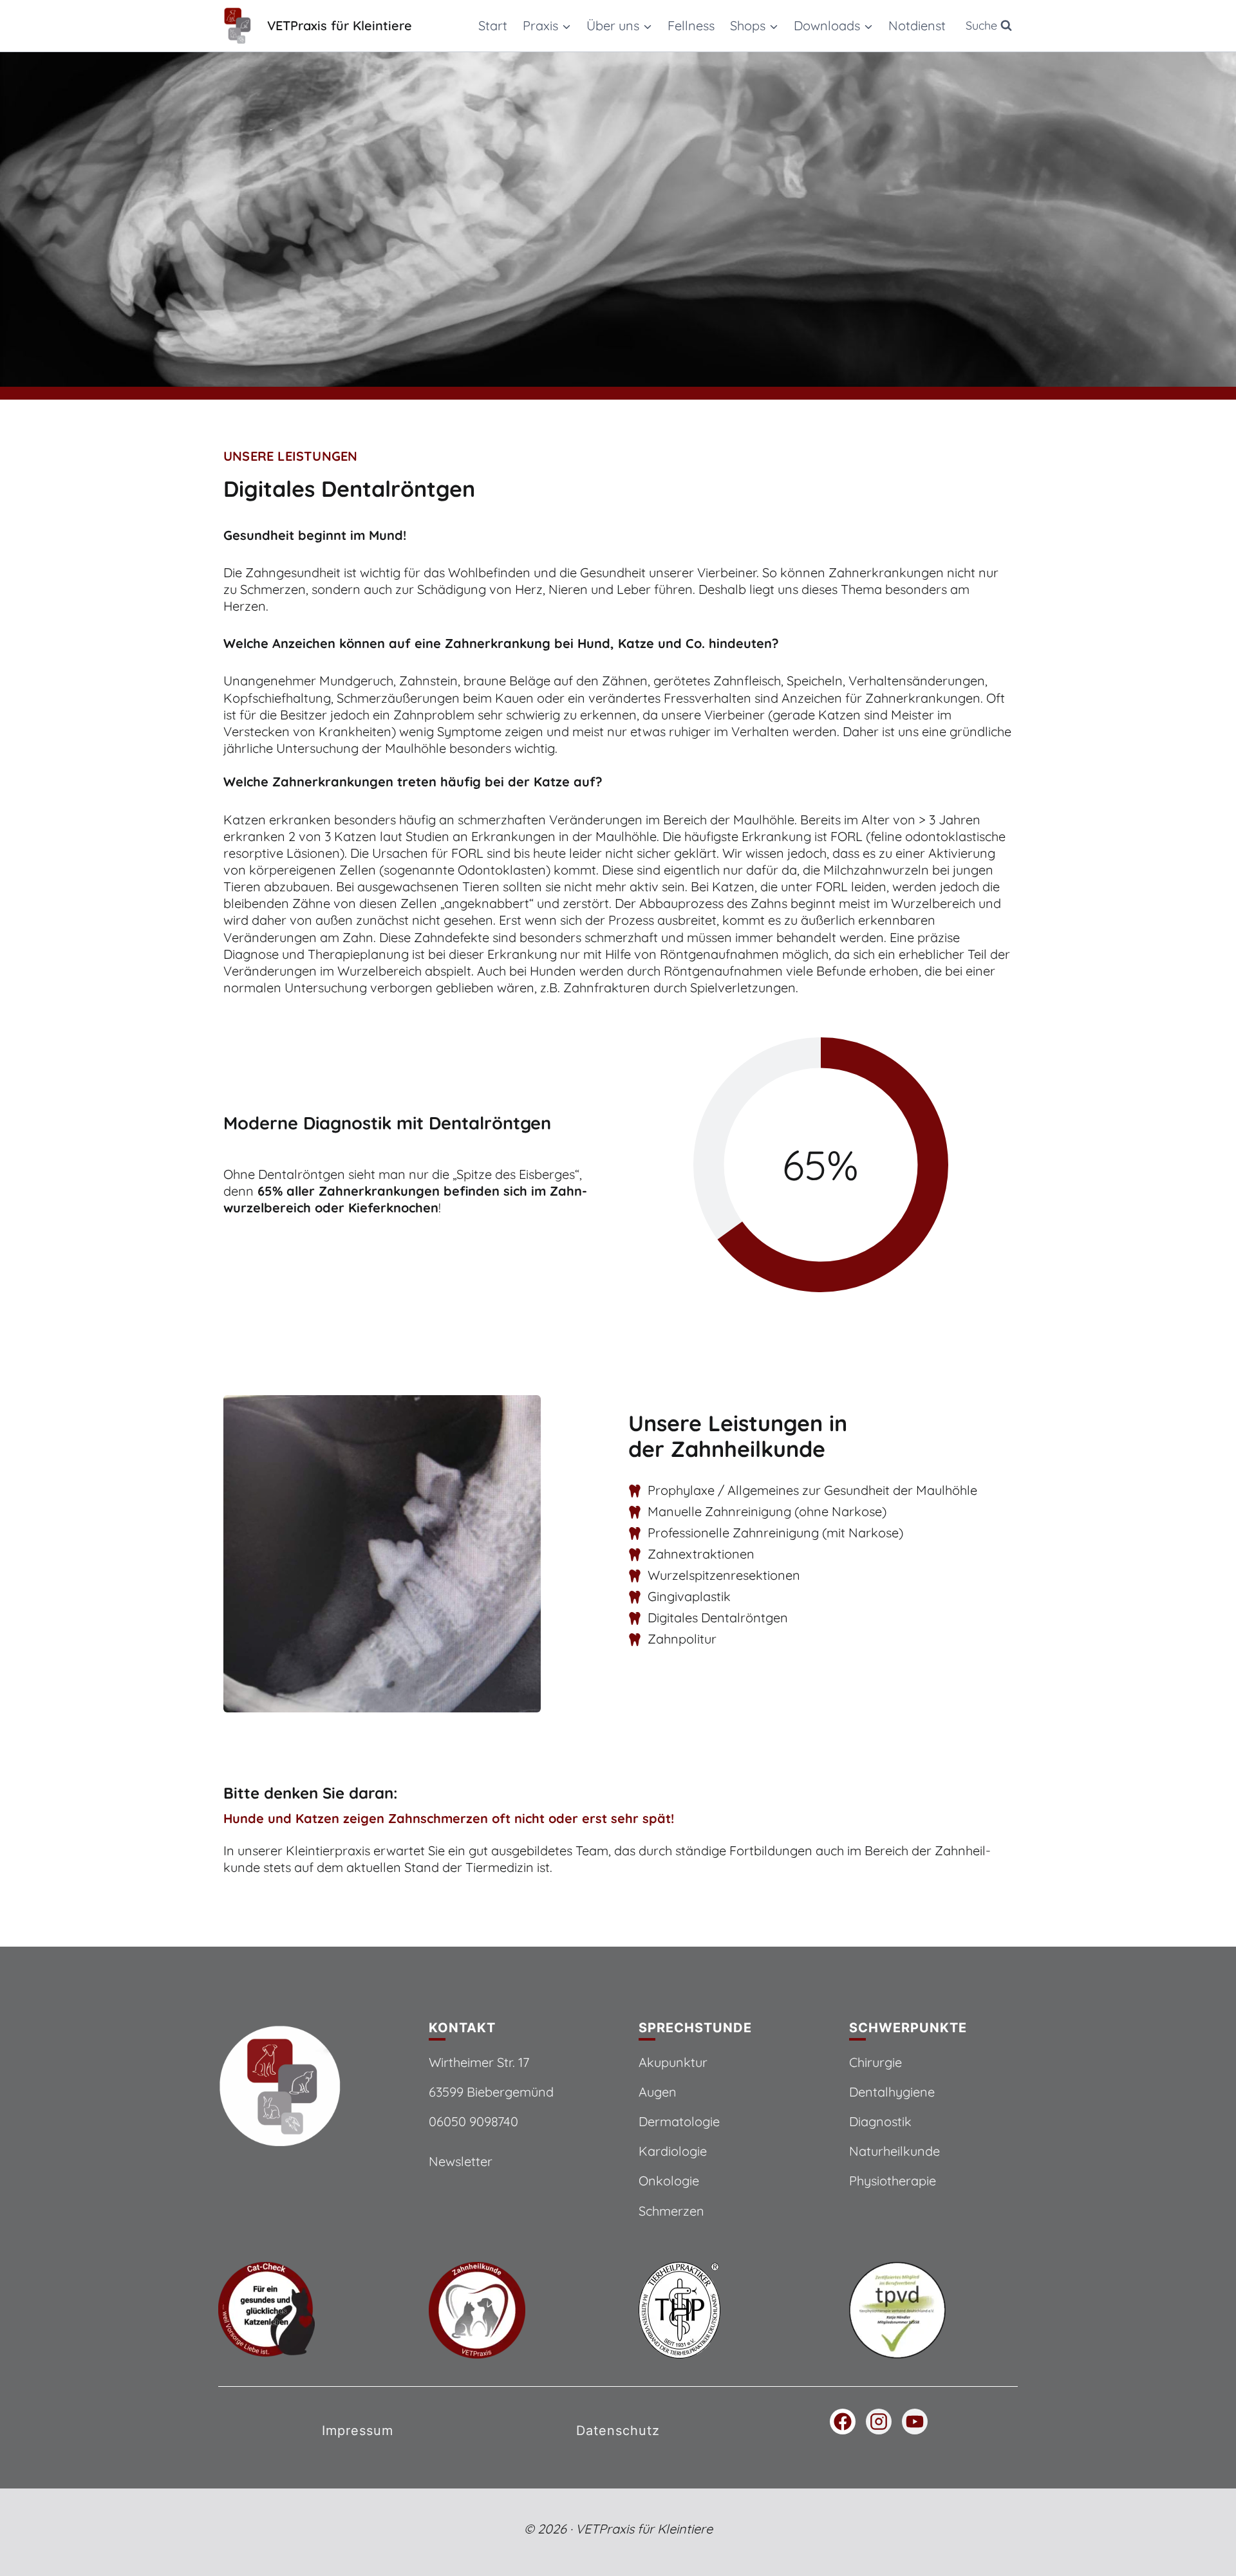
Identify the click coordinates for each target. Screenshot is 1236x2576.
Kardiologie (673, 2151)
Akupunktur (673, 2062)
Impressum (358, 2431)
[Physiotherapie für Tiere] (934, 2310)
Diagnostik (880, 2121)
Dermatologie (679, 2121)
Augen (658, 2092)
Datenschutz (618, 2431)
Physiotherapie (893, 2181)
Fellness (691, 25)
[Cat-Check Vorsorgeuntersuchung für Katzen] (303, 2310)
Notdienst (917, 25)
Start (493, 25)
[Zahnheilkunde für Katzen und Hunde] (513, 2310)
